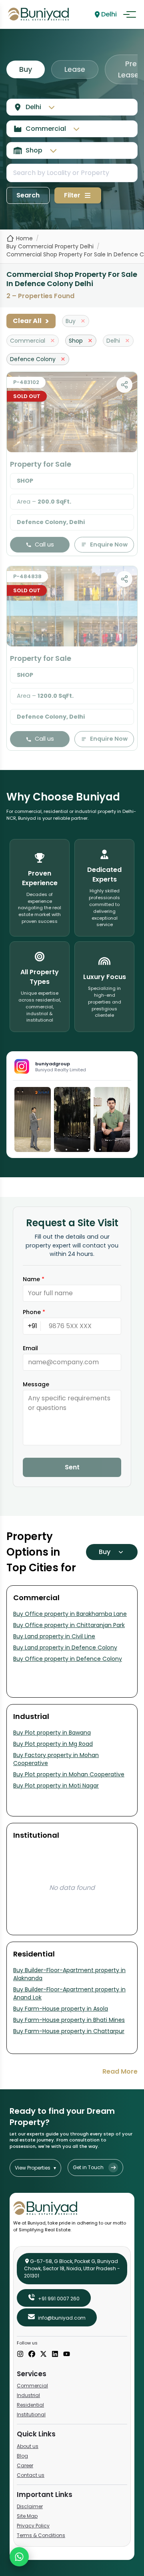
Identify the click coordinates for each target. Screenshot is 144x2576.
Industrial (28, 2395)
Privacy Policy (33, 2526)
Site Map (27, 2516)
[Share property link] (124, 385)
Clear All (31, 321)
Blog (22, 2456)
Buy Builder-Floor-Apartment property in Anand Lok (69, 1993)
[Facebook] (32, 2355)
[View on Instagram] (33, 1119)
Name (34, 1279)
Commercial (32, 2386)
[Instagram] (20, 2355)
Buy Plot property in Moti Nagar (56, 1786)
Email (30, 1348)
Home (24, 238)
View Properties (35, 2168)
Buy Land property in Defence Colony (65, 1648)
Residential (30, 2405)
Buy (26, 69)
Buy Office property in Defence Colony (68, 1659)
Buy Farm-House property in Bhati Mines (69, 2020)
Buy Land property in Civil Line (54, 1636)
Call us (44, 544)
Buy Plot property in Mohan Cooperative (69, 1774)
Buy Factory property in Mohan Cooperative (56, 1759)
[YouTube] (67, 2355)
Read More (120, 2071)
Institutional (31, 2414)
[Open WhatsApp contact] (19, 2557)
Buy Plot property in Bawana (52, 1733)
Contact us (31, 2475)
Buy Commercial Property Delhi (50, 246)
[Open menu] (130, 14)
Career (25, 2465)
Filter (72, 195)
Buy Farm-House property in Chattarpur (69, 2031)
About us (28, 2446)
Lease (75, 69)
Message (36, 1384)
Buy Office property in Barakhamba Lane (70, 1614)
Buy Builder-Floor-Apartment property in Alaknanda (69, 1974)
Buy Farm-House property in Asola (61, 2009)
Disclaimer (30, 2506)
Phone (34, 1312)
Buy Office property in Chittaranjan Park (69, 1625)
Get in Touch (88, 2167)
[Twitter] (43, 2355)
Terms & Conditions (41, 2535)
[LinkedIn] (55, 2355)
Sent (72, 1467)
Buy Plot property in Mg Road (53, 1744)
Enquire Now (109, 544)
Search (28, 195)
